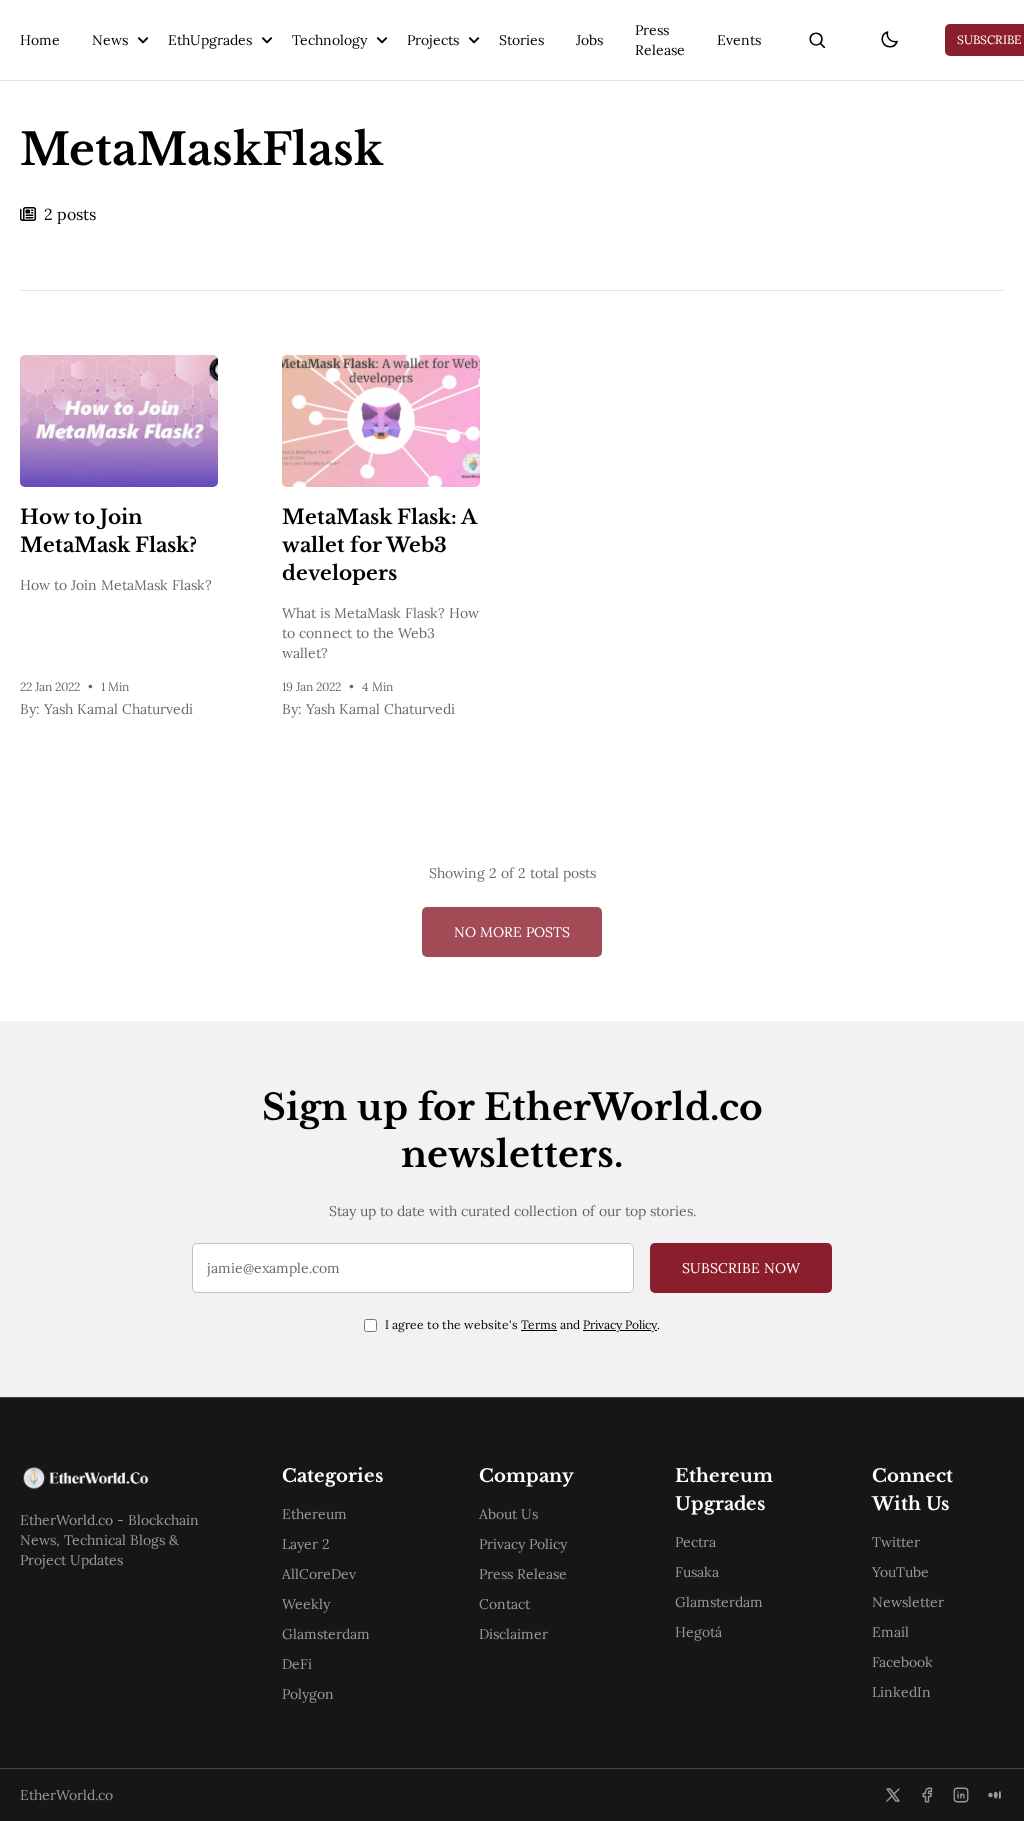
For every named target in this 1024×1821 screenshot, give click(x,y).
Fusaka (697, 1572)
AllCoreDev (319, 1574)
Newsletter (908, 1602)
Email (890, 1632)
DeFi (297, 1664)
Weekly (306, 1604)
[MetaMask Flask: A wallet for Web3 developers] (381, 421)
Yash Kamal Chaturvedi (118, 709)
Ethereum (314, 1514)
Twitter (896, 1542)
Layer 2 (306, 1544)
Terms (539, 1324)
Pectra (695, 1542)
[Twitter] (893, 1795)
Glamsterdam (326, 1634)
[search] (817, 40)
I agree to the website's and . (522, 1324)
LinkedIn (901, 1692)
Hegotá (698, 1632)
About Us (508, 1514)
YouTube (900, 1572)
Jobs (589, 40)
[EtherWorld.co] (119, 1478)
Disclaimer (513, 1634)
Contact (504, 1604)
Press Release (660, 40)
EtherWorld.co (66, 1795)
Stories (521, 40)
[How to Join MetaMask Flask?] (119, 421)
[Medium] (995, 1795)
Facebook (902, 1662)
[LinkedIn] (961, 1795)
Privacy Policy (620, 1324)
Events (739, 40)
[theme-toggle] (889, 40)
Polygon (308, 1694)
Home (40, 40)
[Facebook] (927, 1795)
